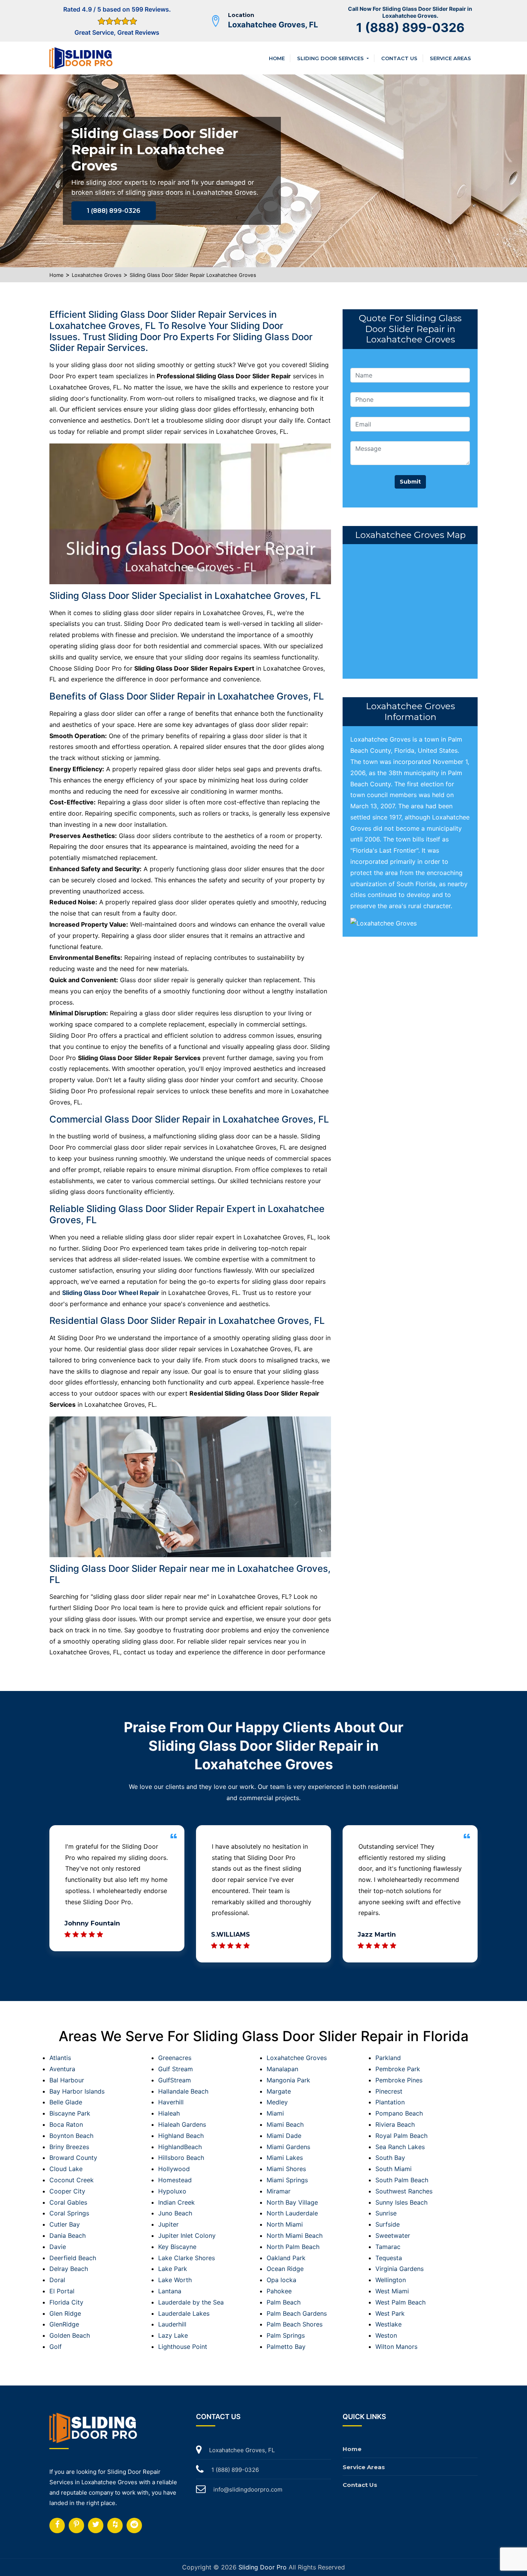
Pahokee (279, 2291)
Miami (275, 2113)
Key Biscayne (177, 2247)
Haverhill (171, 2102)
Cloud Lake (66, 2169)
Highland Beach (181, 2136)
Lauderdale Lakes (184, 2313)
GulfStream (175, 2080)
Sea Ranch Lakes (400, 2147)
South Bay (390, 2158)
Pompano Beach (399, 2113)
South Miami (394, 2169)
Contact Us (399, 58)
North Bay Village (292, 2202)
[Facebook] (57, 2525)
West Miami (392, 2291)
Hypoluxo (172, 2191)
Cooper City (67, 2191)
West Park (390, 2313)
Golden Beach (70, 2335)
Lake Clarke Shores (187, 2258)
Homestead (175, 2180)
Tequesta (389, 2258)
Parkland (388, 2058)
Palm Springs (286, 2335)
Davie (58, 2247)
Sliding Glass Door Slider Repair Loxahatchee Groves (193, 275)
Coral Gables (68, 2202)
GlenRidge (64, 2324)
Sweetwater (393, 2235)
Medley (277, 2102)
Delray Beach (69, 2269)
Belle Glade (66, 2102)
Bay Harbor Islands (77, 2091)
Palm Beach (284, 2302)
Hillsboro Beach (181, 2158)
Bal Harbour (67, 2080)
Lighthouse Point (183, 2347)
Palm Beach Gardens (297, 2313)
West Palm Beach (400, 2302)
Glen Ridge (65, 2313)
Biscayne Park (70, 2113)
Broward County (73, 2158)
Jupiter (168, 2224)
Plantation (390, 2102)
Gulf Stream (176, 2069)
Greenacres (175, 2058)
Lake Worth (175, 2280)
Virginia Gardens (399, 2269)
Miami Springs (287, 2180)
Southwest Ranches (404, 2191)
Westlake (388, 2324)
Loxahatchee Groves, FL (273, 25)
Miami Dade (284, 2136)
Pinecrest (389, 2091)
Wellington (391, 2280)
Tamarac (388, 2247)
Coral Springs (69, 2213)
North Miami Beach (295, 2235)
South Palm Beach (402, 2180)
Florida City (66, 2302)
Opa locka (281, 2280)
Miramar (279, 2191)
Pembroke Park (398, 2069)
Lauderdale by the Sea (191, 2302)
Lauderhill (172, 2324)
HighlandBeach (180, 2147)
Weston (386, 2335)
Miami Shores (286, 2169)
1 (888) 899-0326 (410, 28)
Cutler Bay (65, 2224)
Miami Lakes (285, 2158)
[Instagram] (76, 2525)
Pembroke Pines (399, 2080)
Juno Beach (175, 2213)
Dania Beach (68, 2235)
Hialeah (169, 2113)
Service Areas (450, 58)
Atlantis (60, 2058)
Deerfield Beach (73, 2258)
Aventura (62, 2069)
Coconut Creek (72, 2180)
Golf (56, 2347)
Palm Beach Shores (295, 2324)
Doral (57, 2280)
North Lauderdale (292, 2213)
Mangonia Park (288, 2080)
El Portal (62, 2291)
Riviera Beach (395, 2124)
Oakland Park (286, 2258)
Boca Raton (66, 2124)
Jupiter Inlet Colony (187, 2235)
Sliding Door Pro (263, 2567)
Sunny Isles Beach (401, 2202)
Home (277, 58)
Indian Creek (177, 2202)
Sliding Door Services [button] (331, 58)
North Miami (285, 2224)
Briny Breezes (69, 2147)
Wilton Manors (396, 2347)
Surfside (388, 2224)
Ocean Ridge (285, 2269)
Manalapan (282, 2069)
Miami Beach (285, 2124)
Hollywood (174, 2169)
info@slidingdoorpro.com (248, 2489)
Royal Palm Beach (401, 2136)
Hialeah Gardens (182, 2124)
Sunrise (386, 2213)
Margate (279, 2091)
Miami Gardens (288, 2147)
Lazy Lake (173, 2335)
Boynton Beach (71, 2136)
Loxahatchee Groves (97, 275)
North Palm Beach (293, 2247)
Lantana (170, 2291)
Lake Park (173, 2269)
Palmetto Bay (286, 2347)
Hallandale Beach (183, 2091)
